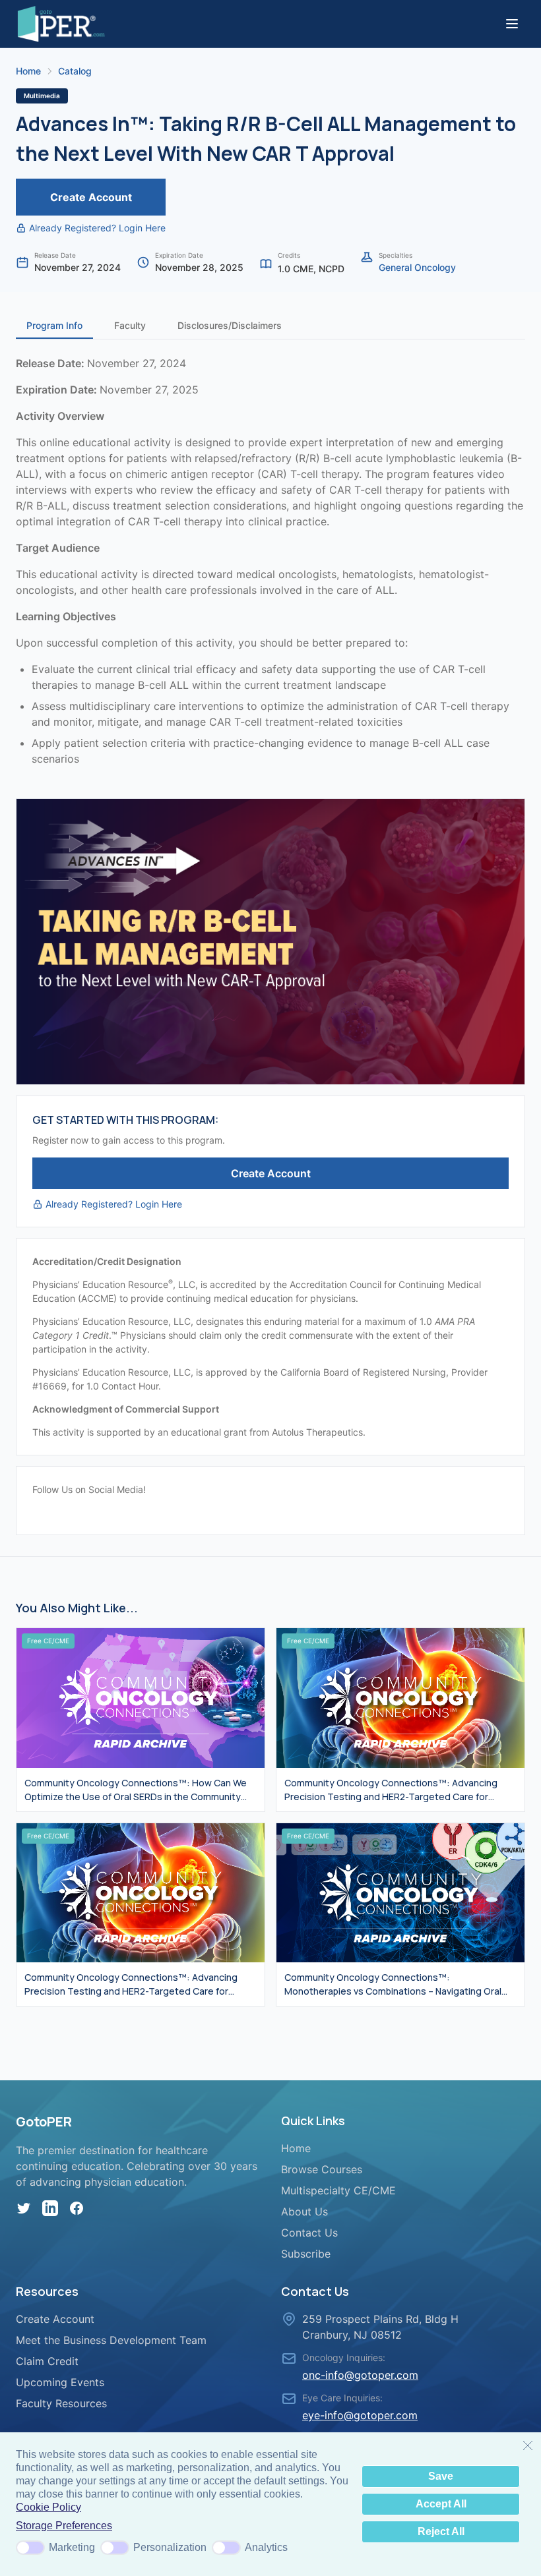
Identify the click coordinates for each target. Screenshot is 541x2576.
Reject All (441, 2532)
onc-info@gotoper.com (360, 2375)
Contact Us (309, 2233)
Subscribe (306, 2254)
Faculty (130, 325)
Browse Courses (322, 2169)
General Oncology (417, 267)
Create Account (91, 197)
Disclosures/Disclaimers (230, 325)
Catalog (75, 71)
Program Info (54, 325)
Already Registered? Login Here (97, 228)
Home (28, 71)
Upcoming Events (60, 2382)
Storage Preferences (64, 2526)
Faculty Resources (61, 2403)
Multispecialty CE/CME (338, 2190)
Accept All (441, 2504)
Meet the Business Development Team (111, 2340)
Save (441, 2476)
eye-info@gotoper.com (360, 2415)
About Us (304, 2211)
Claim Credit (47, 2361)
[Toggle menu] (512, 24)
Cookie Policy (48, 2507)
